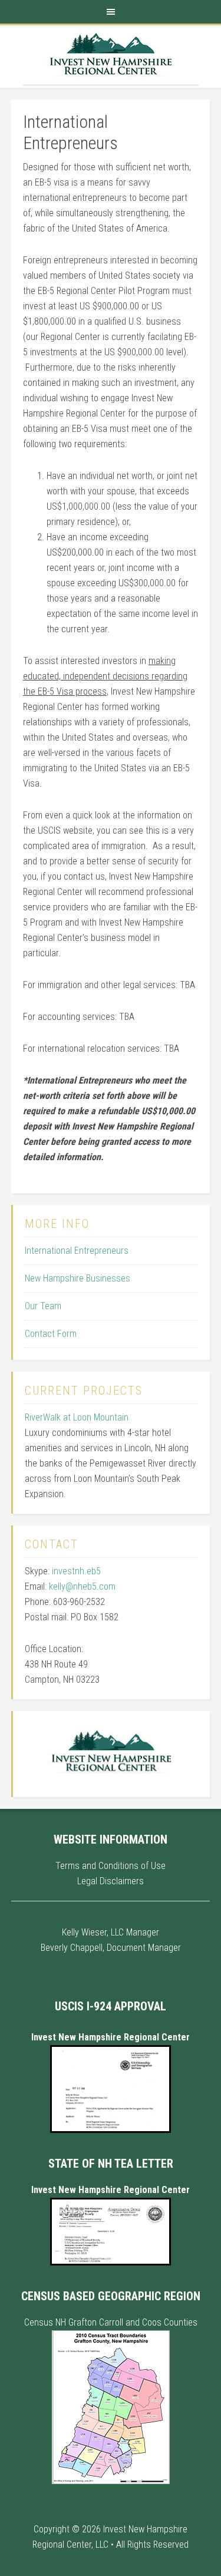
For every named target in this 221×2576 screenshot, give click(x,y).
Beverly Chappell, (72, 1948)
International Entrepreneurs (77, 1251)
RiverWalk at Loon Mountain (77, 1417)
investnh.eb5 (76, 1571)
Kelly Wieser (84, 1932)
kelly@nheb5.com (82, 1586)
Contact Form (51, 1334)
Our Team (43, 1306)
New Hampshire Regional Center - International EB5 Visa (111, 55)
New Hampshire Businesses (77, 1278)
